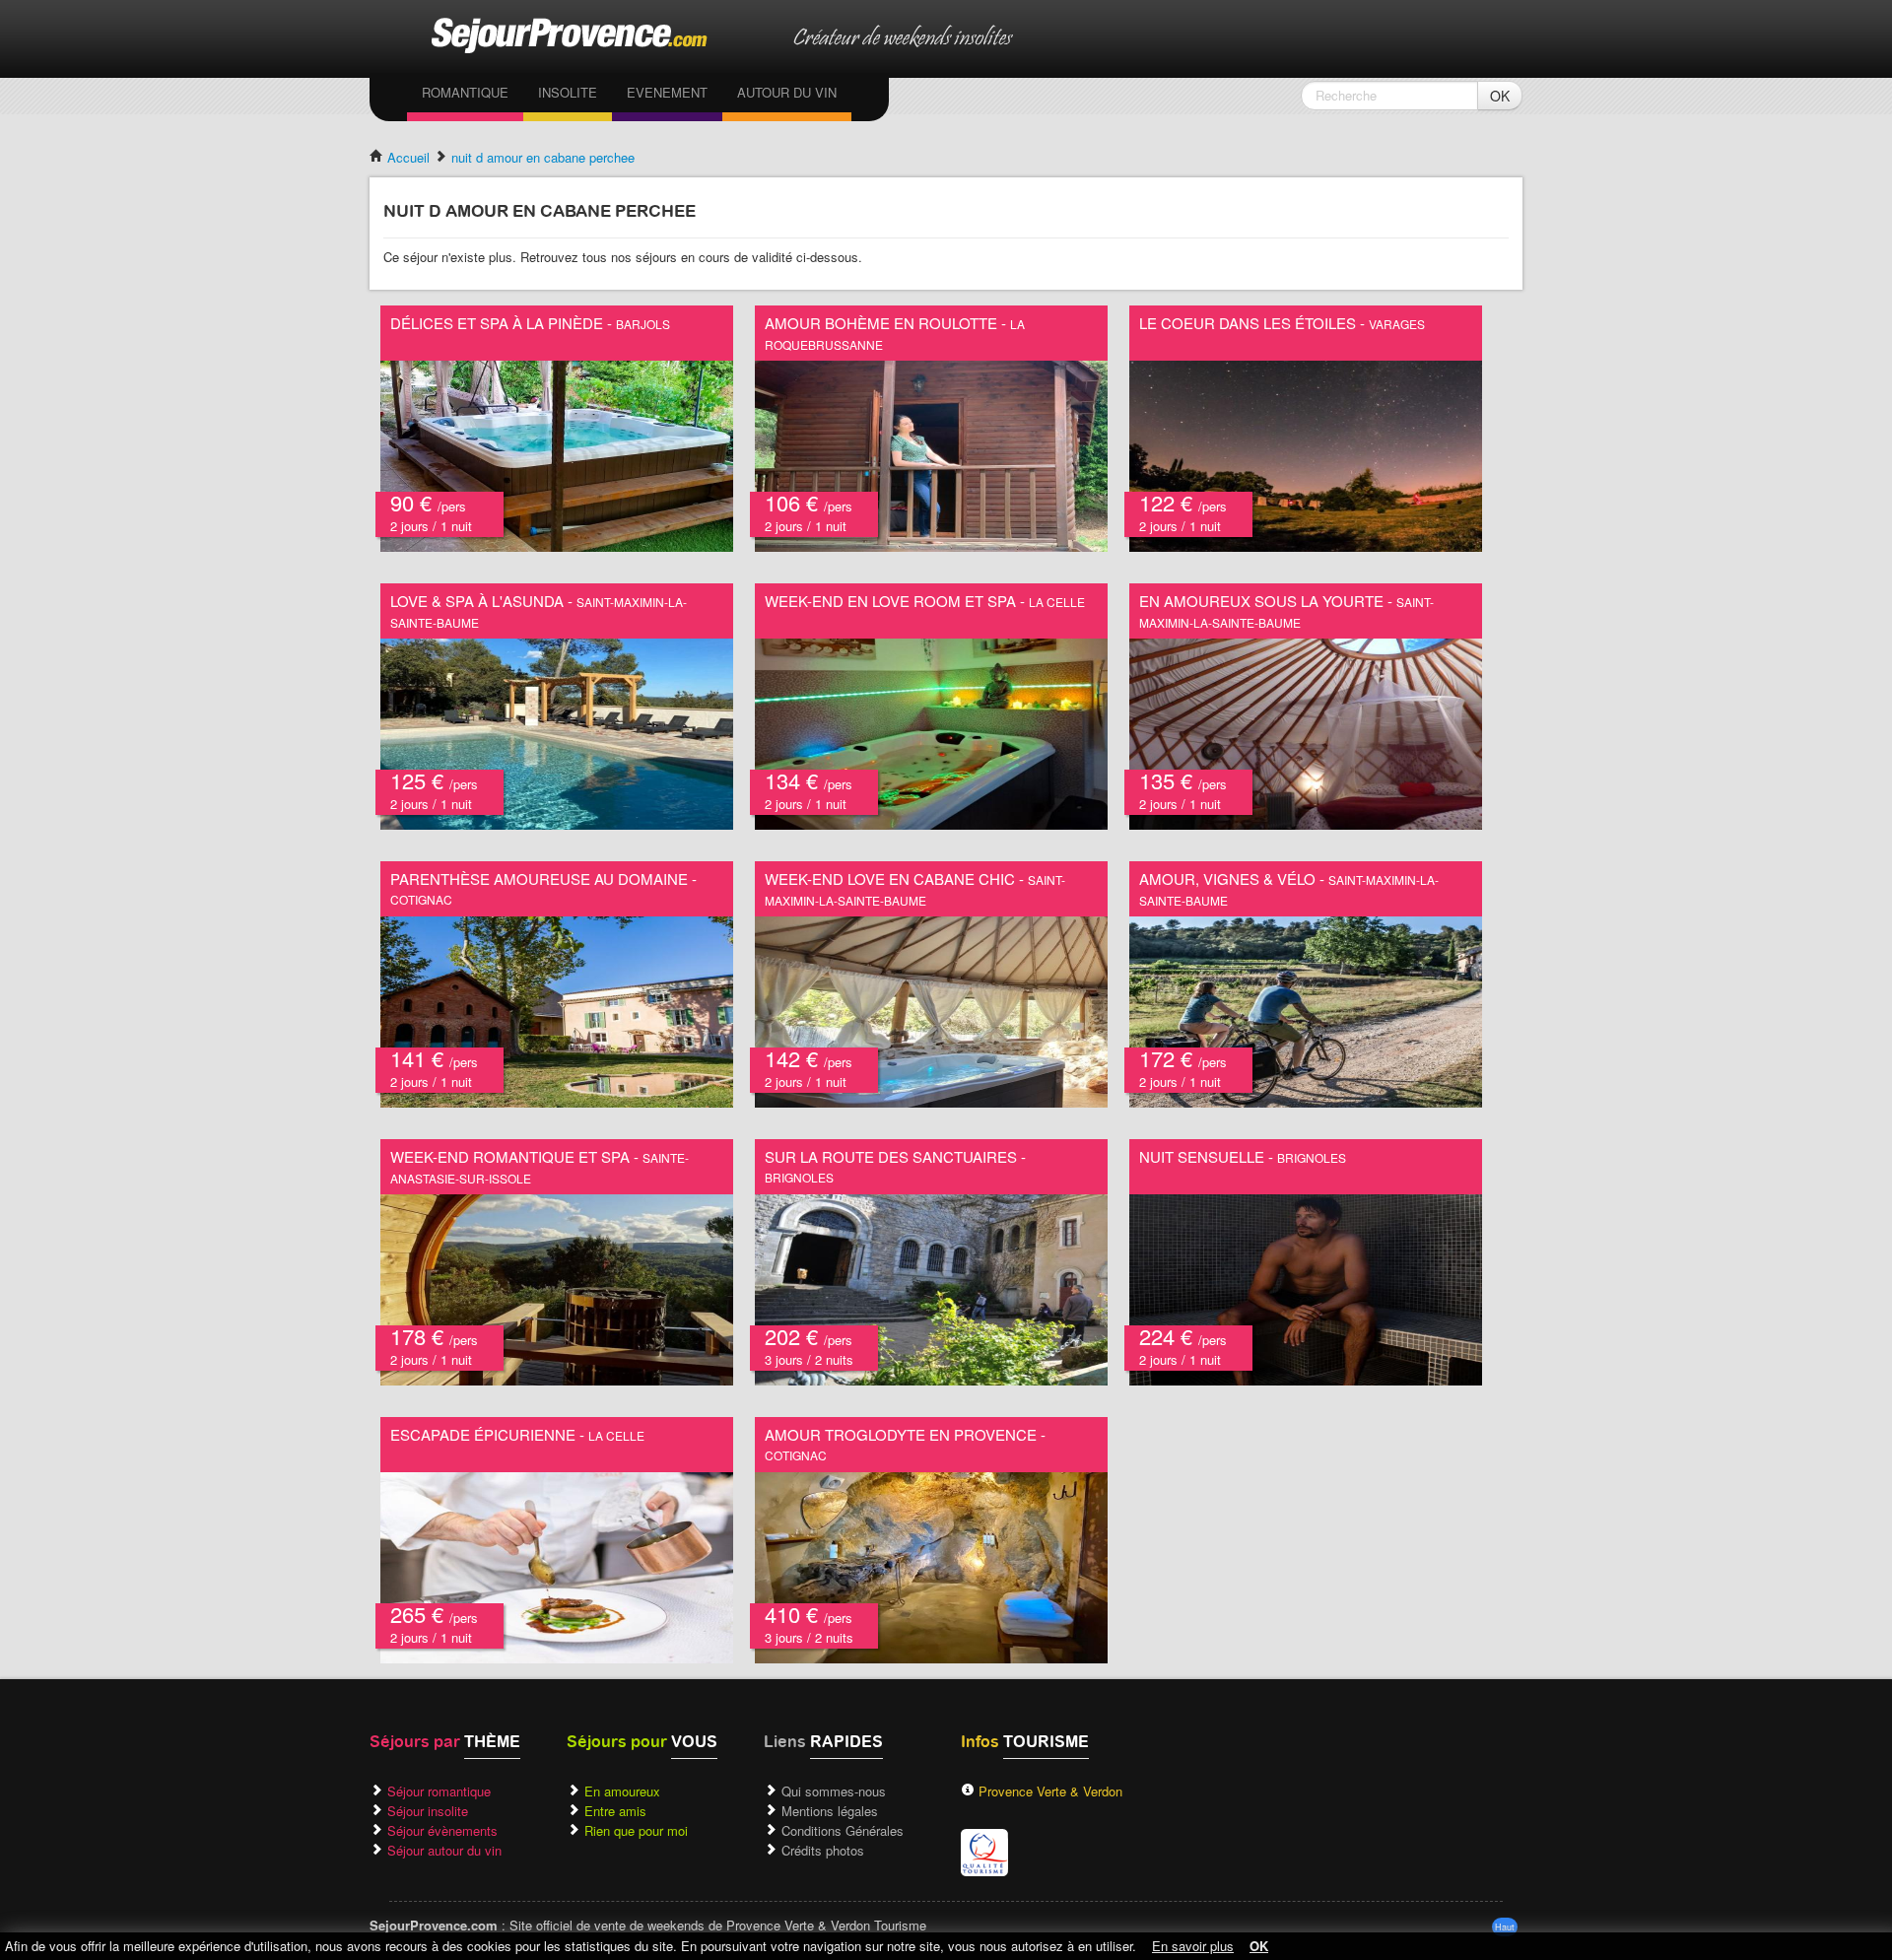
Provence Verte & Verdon (1050, 1791)
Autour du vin (787, 92)
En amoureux (622, 1791)
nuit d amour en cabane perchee (543, 157)
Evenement (667, 92)
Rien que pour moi (636, 1830)
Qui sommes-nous (834, 1791)
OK (1500, 96)
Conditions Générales (843, 1830)
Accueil (406, 157)
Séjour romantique (439, 1791)
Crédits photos (823, 1850)
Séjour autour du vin (444, 1850)
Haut (1505, 1927)
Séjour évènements (442, 1830)
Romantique (465, 92)
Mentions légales (830, 1811)
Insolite (568, 92)
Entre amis (615, 1811)
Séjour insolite (428, 1811)
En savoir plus (1193, 1946)
